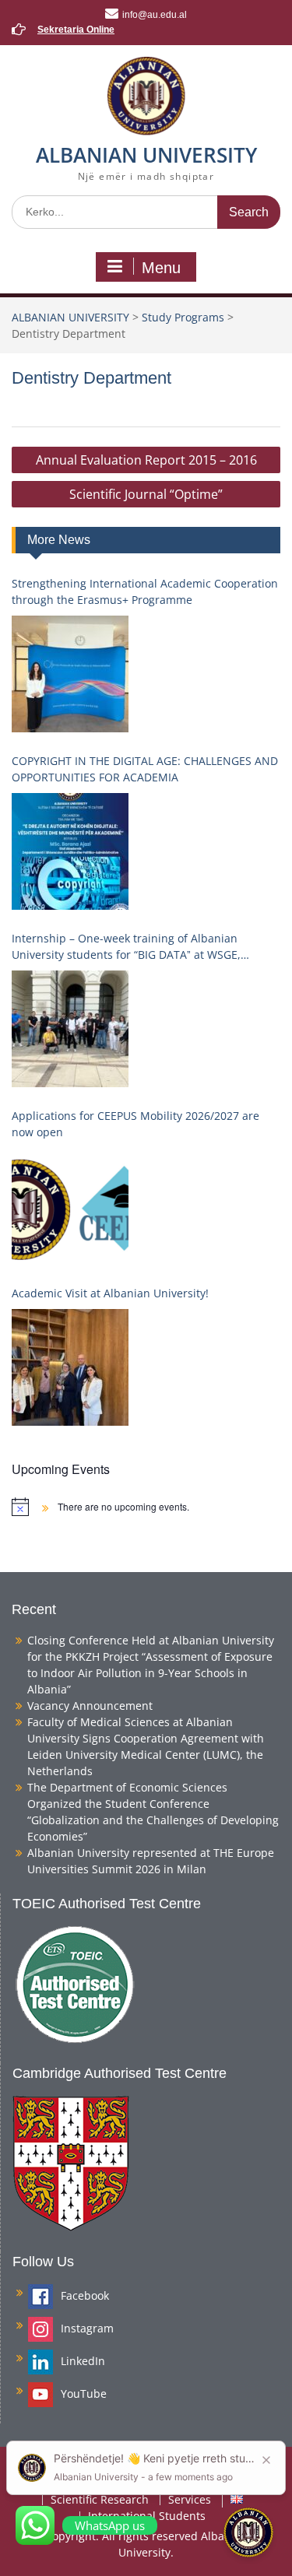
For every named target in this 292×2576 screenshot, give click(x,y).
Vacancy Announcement (90, 1706)
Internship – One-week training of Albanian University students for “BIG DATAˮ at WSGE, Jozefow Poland (126, 947)
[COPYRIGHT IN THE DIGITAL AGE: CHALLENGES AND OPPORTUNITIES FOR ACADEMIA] (70, 851)
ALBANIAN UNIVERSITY (146, 155)
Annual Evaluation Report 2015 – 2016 (146, 460)
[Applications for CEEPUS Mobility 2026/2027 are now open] (70, 1206)
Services (190, 2500)
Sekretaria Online (76, 30)
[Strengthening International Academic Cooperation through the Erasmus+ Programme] (70, 674)
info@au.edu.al (155, 15)
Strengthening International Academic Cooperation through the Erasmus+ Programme (145, 591)
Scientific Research (100, 2500)
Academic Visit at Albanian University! (110, 1293)
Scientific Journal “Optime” (146, 494)
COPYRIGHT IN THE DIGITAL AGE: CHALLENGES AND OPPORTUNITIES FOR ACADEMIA (145, 769)
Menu (161, 268)
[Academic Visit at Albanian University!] (70, 1367)
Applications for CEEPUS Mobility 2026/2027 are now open (135, 1124)
